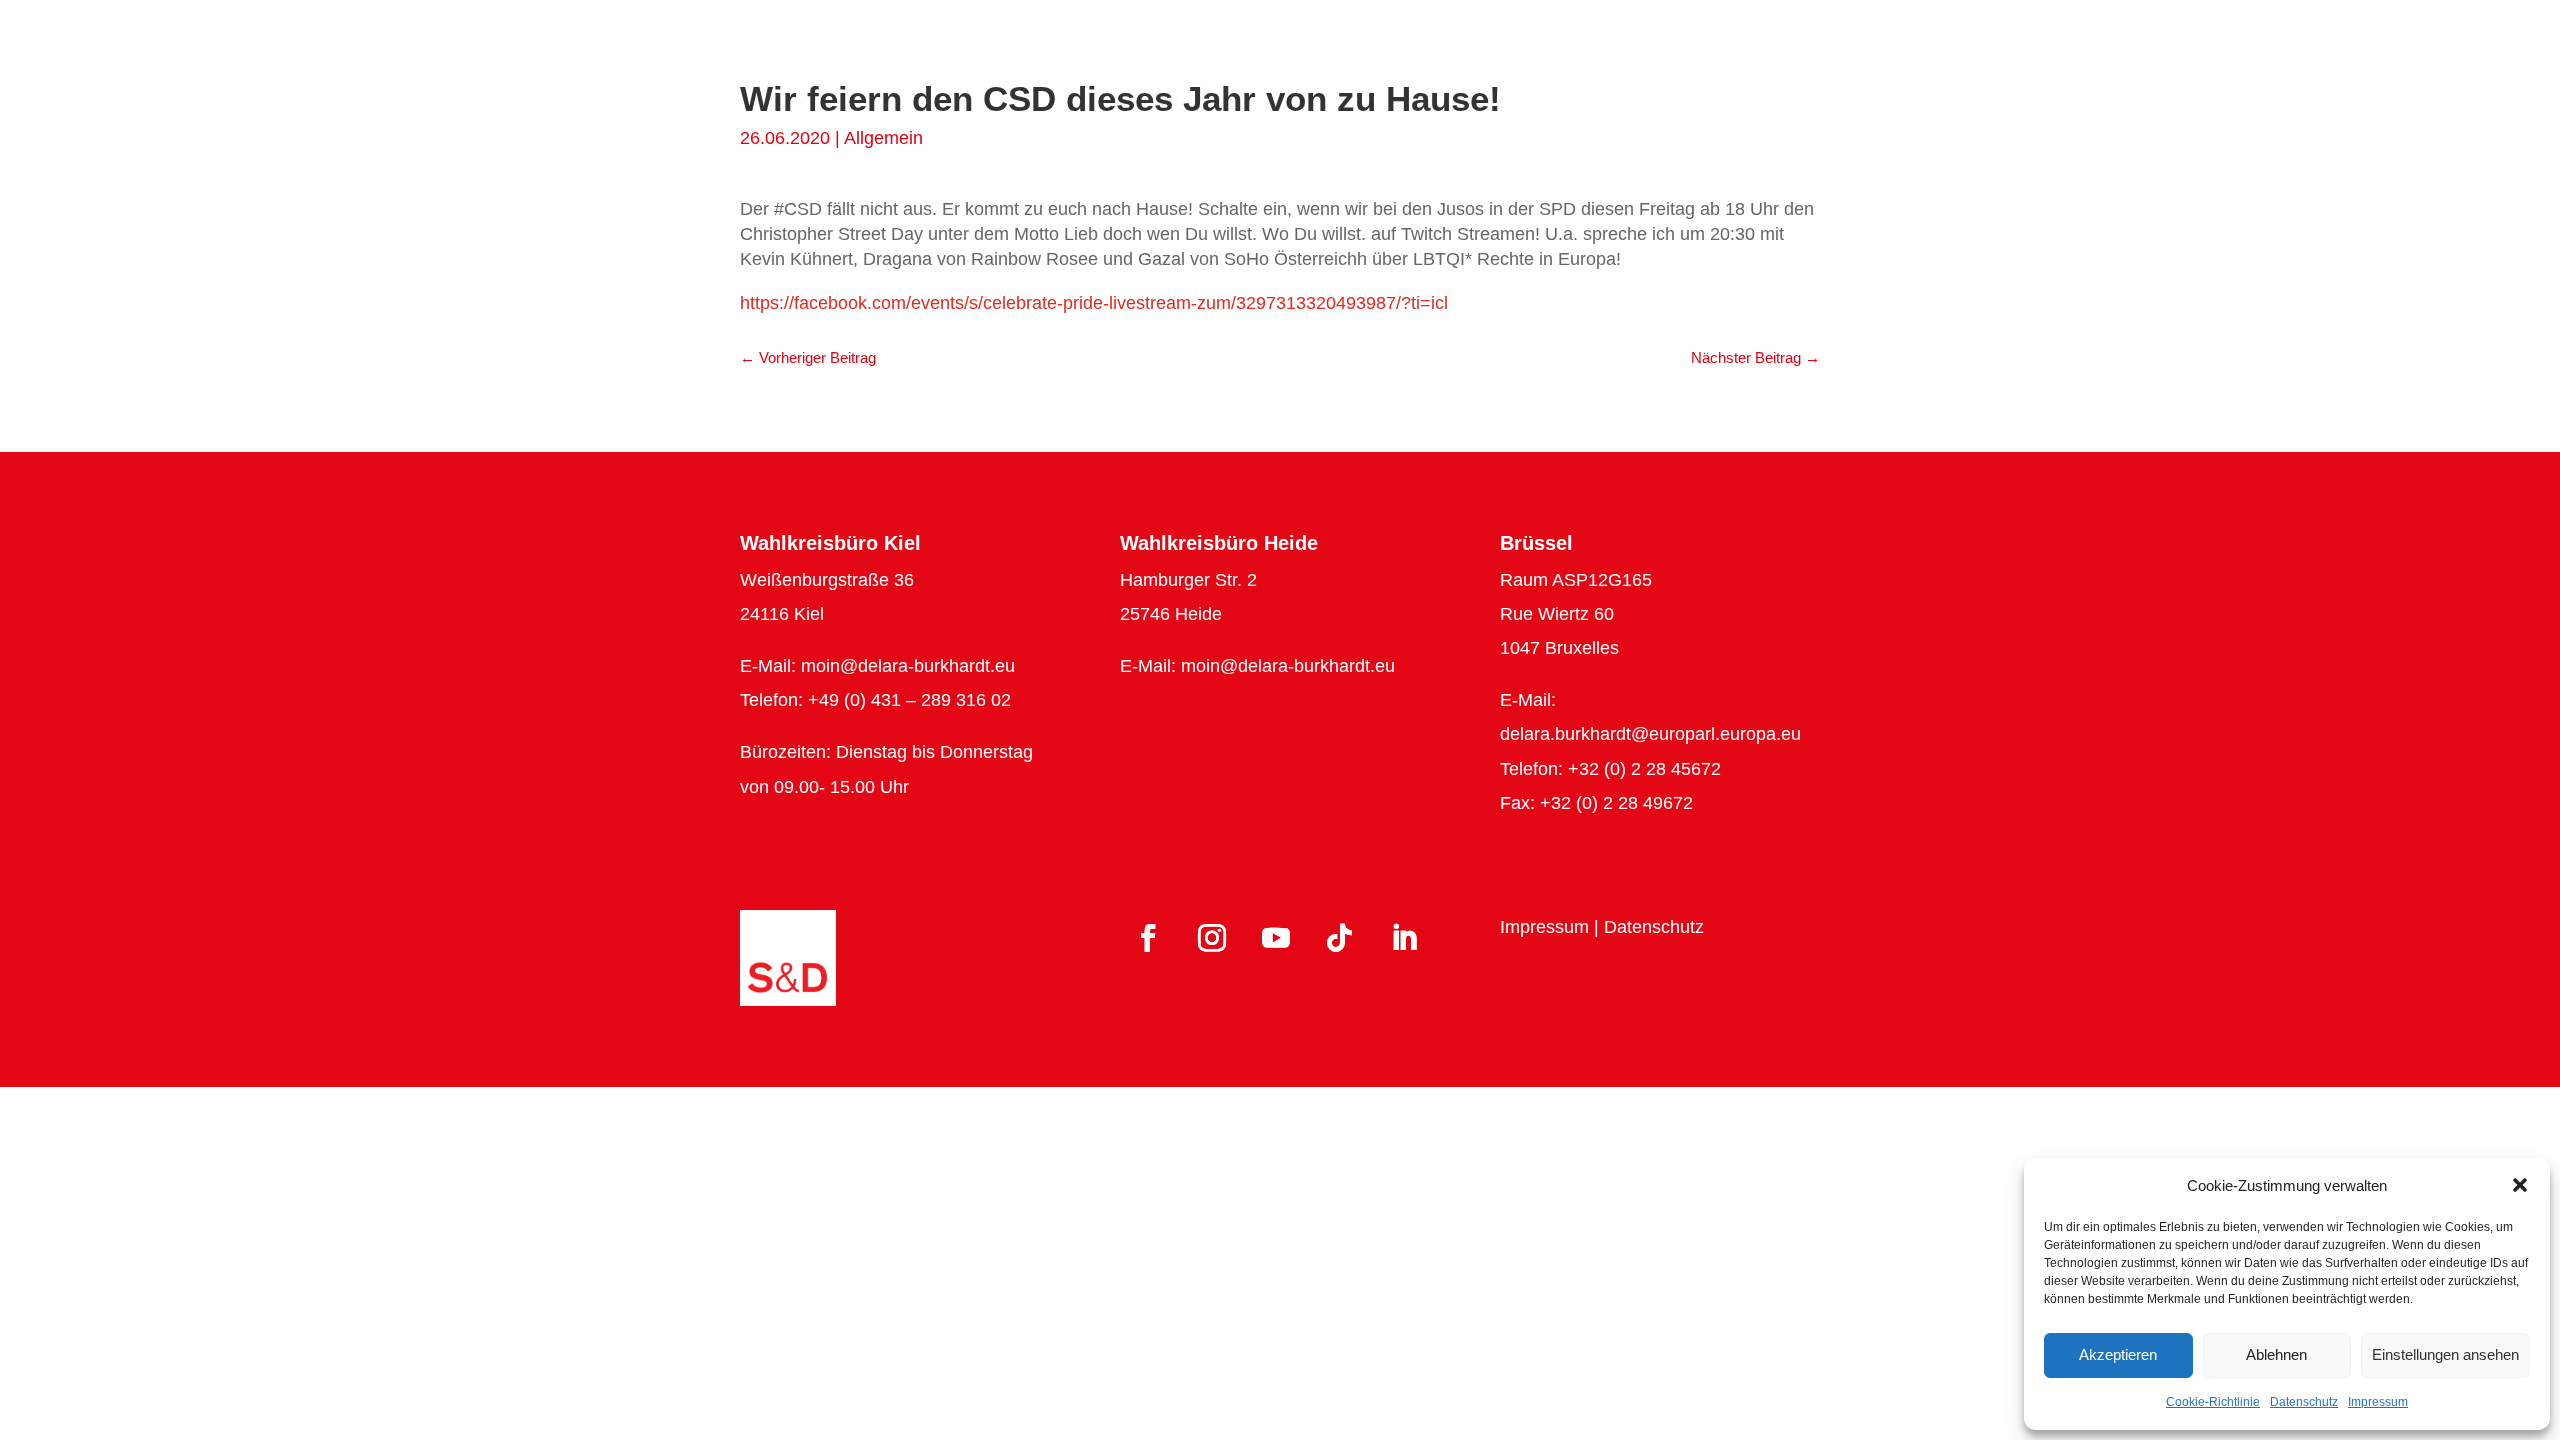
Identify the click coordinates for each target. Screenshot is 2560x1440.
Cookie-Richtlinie (2213, 1402)
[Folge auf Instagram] (1212, 938)
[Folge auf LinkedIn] (1404, 938)
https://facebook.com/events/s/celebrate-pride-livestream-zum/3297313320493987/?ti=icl (1094, 303)
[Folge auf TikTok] (1340, 938)
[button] (2520, 1185)
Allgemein (883, 138)
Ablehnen (2276, 1354)
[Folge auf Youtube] (1276, 938)
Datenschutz (2304, 1402)
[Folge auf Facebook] (1148, 938)
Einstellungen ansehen (2445, 1354)
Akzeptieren (2118, 1354)
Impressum (2378, 1402)
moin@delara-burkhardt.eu (908, 666)
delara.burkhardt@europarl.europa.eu (1650, 734)
